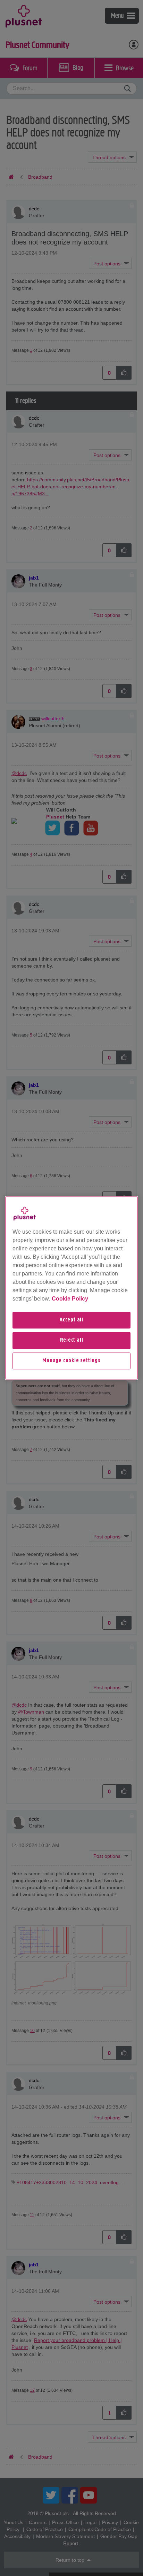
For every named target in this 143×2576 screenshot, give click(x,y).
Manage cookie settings (71, 1361)
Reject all (72, 1341)
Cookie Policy (70, 1299)
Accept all (71, 1320)
